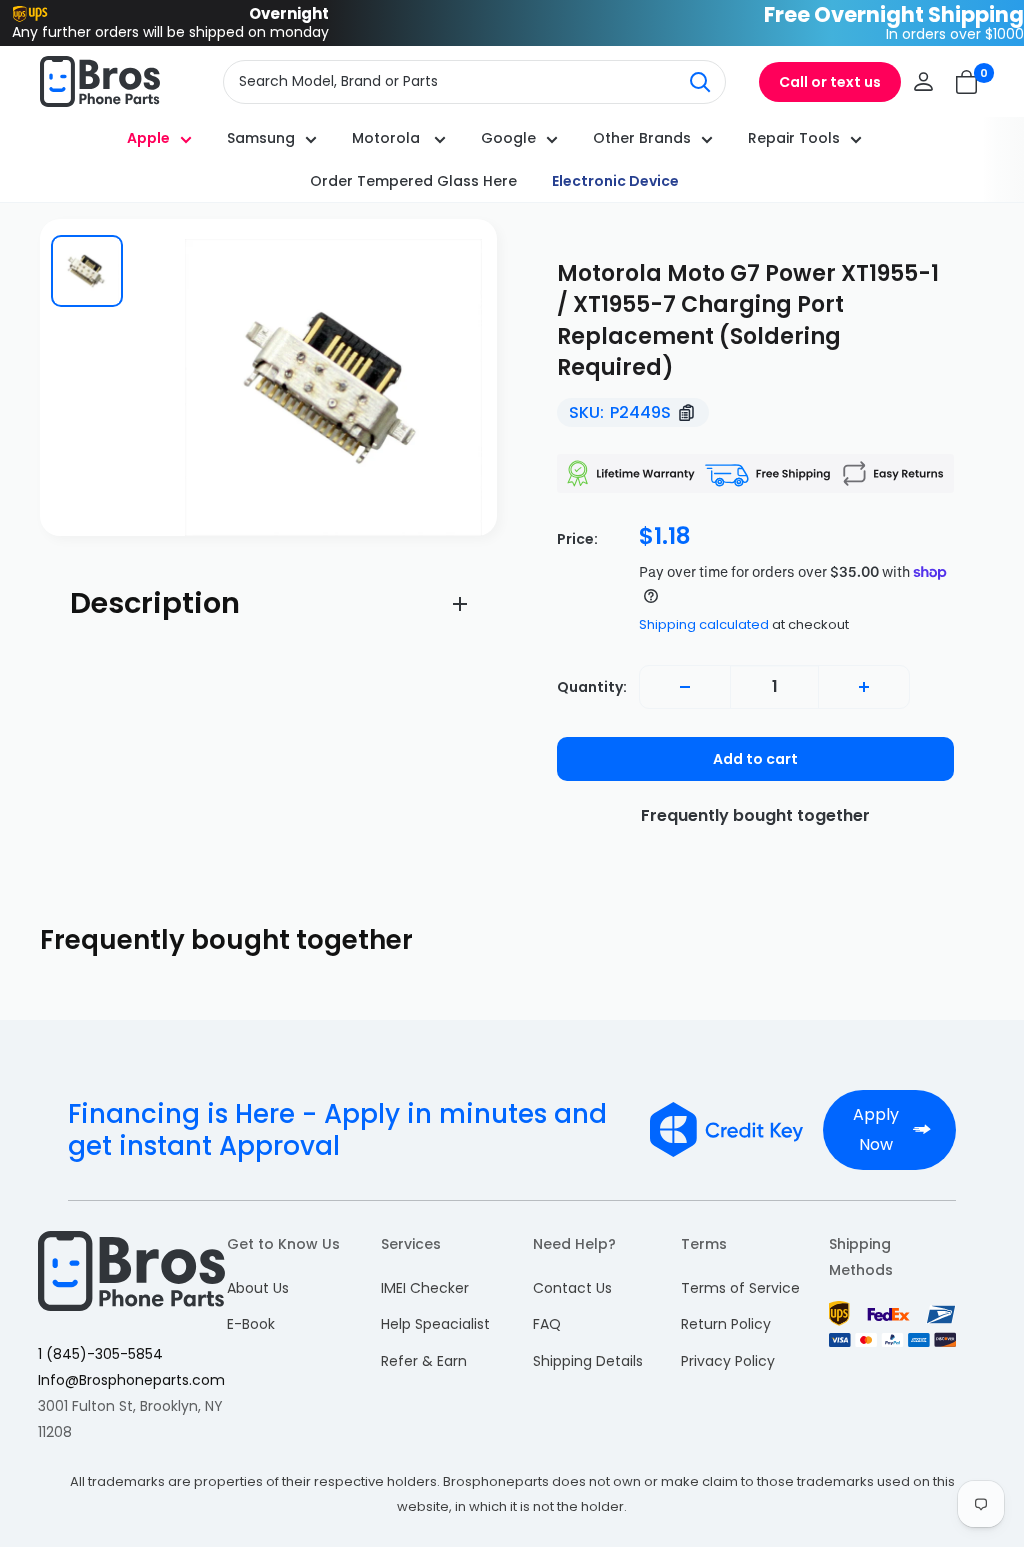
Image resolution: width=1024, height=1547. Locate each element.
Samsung (261, 138)
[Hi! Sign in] (923, 81)
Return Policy (726, 1324)
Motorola (388, 138)
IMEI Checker (425, 1288)
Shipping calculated (704, 624)
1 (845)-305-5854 (100, 1354)
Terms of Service (740, 1288)
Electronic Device (615, 181)
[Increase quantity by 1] (864, 687)
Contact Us (572, 1288)
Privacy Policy (728, 1361)
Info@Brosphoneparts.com (131, 1380)
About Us (258, 1288)
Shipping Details (588, 1361)
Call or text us (830, 82)
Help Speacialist (435, 1324)
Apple (148, 138)
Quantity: (592, 687)
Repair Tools (794, 138)
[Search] (700, 82)
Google (508, 138)
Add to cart (755, 759)
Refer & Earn (424, 1361)
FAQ (547, 1324)
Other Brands (642, 138)
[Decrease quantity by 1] (685, 687)
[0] (967, 82)
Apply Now (876, 1129)
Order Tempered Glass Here (413, 181)
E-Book (251, 1324)
